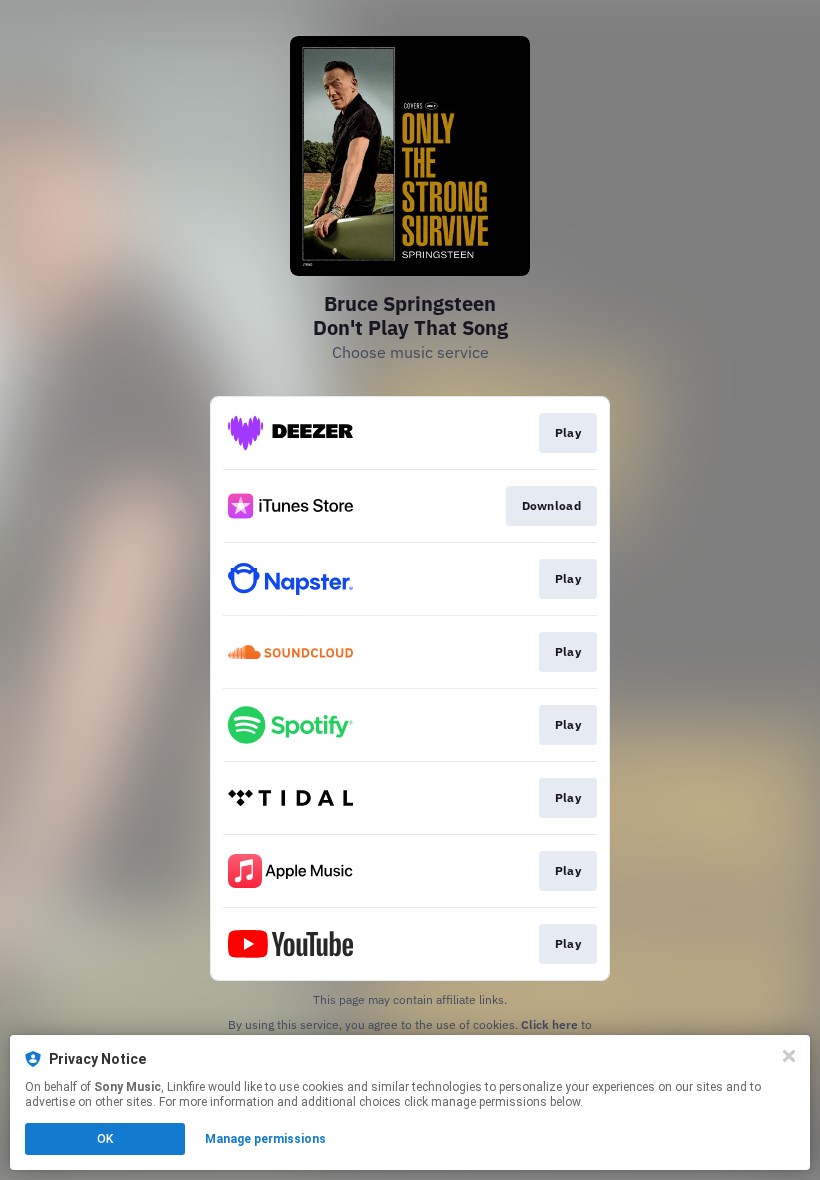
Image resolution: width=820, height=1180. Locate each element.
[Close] (789, 1056)
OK (105, 1139)
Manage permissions (265, 1139)
